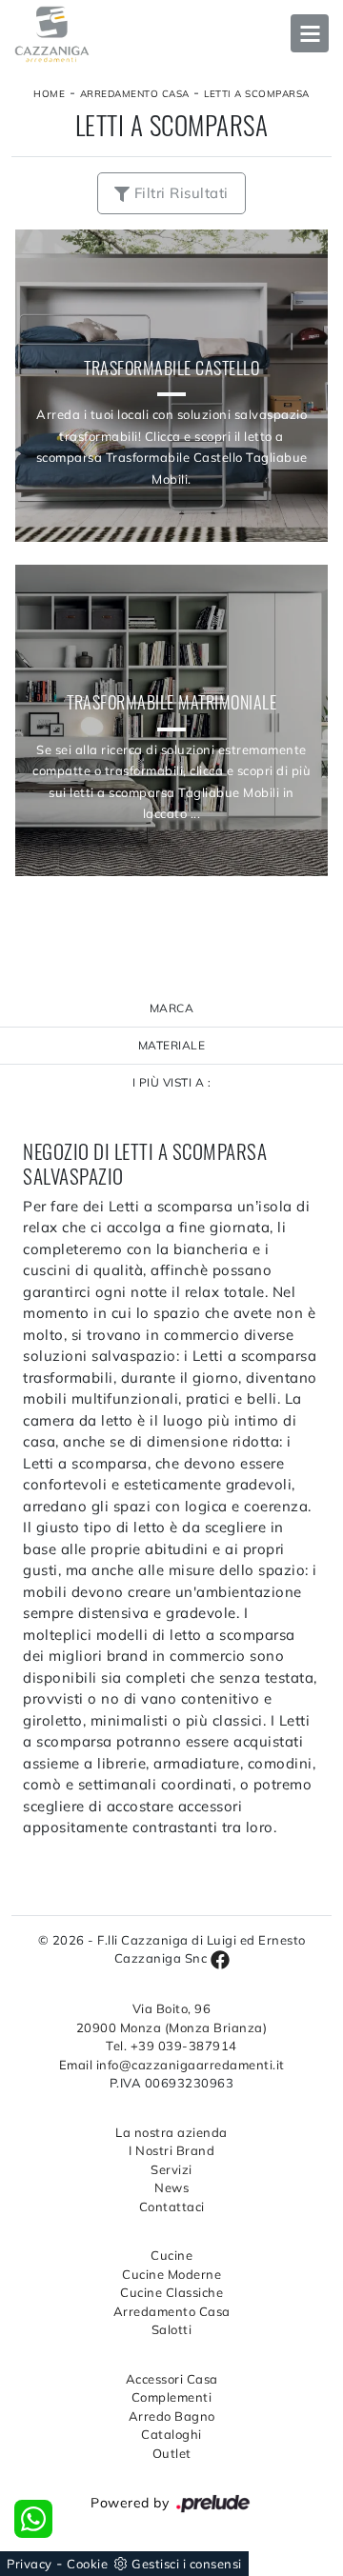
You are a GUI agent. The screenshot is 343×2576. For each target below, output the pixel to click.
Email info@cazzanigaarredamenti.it (172, 2065)
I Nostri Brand (171, 2150)
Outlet (172, 2453)
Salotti (172, 2329)
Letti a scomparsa (257, 94)
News (171, 2187)
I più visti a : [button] (172, 1082)
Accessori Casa (172, 2379)
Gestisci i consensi (187, 2564)
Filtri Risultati (179, 193)
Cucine (171, 2255)
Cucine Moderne (171, 2274)
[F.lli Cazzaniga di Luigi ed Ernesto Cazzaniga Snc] (171, 34)
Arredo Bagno (172, 2416)
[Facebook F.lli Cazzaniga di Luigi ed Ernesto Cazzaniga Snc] (220, 1958)
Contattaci (172, 2207)
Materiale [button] (172, 1045)
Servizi (171, 2169)
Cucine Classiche (171, 2292)
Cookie (87, 2564)
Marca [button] (172, 1008)
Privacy (30, 2564)
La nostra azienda (171, 2132)
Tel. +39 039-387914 (171, 2046)
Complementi (172, 2397)
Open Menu (310, 33)
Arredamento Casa (135, 94)
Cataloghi (171, 2434)
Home (49, 94)
